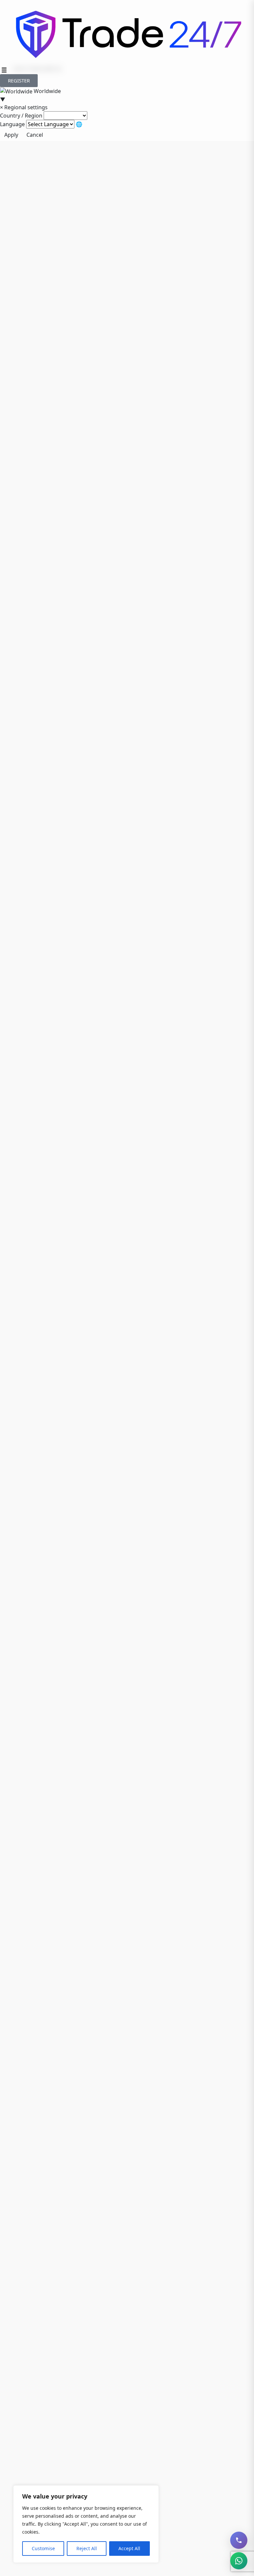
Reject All (87, 2548)
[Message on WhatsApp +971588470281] (239, 2561)
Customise (43, 2548)
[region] (86, 2524)
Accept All (129, 2548)
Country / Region (21, 116)
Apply (11, 135)
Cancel (35, 135)
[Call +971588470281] (239, 2540)
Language (12, 124)
